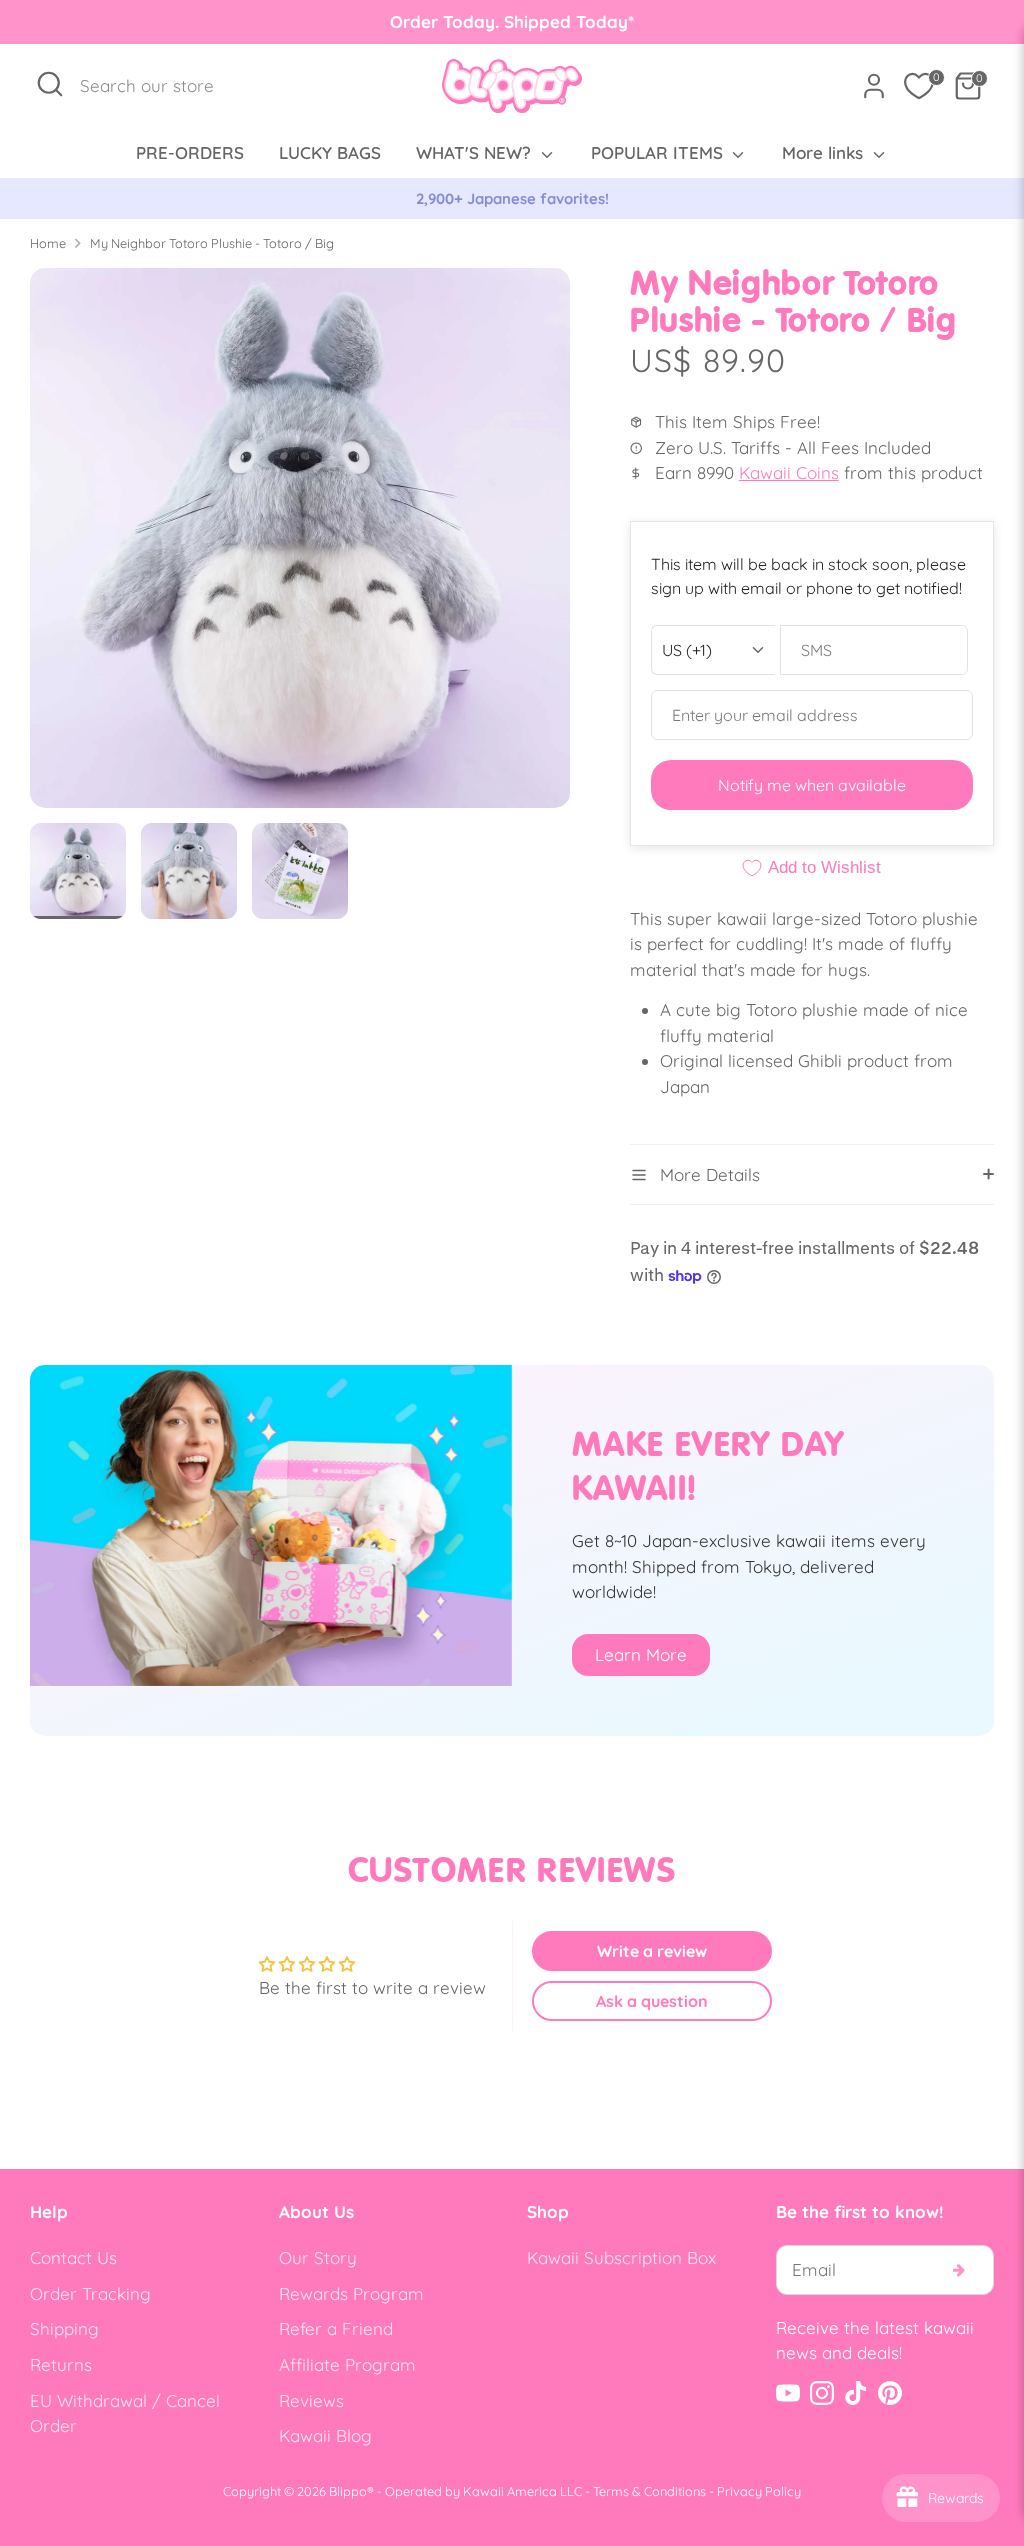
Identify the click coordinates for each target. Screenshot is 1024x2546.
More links (825, 152)
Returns (61, 2364)
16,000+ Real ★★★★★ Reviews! (512, 198)
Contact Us (73, 2257)
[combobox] (157, 86)
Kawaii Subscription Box (621, 2257)
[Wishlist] (919, 86)
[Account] (874, 86)
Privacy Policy (759, 2491)
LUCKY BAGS (330, 152)
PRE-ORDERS (190, 152)
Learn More (641, 1654)
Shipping (64, 2328)
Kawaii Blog (325, 2435)
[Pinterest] (890, 2393)
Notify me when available (812, 785)
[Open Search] (50, 84)
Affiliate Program (347, 2364)
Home (48, 243)
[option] (512, 199)
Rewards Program (351, 2293)
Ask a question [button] (652, 2001)
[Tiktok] (856, 2393)
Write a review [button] (652, 1951)
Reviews (311, 2400)
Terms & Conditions (649, 2491)
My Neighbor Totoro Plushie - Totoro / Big (212, 243)
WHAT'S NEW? (476, 152)
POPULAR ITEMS (659, 152)
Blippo (348, 2491)
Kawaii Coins (789, 472)
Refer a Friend (336, 2328)
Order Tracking (90, 2293)
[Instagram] (822, 2393)
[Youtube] (788, 2393)
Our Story (318, 2257)
